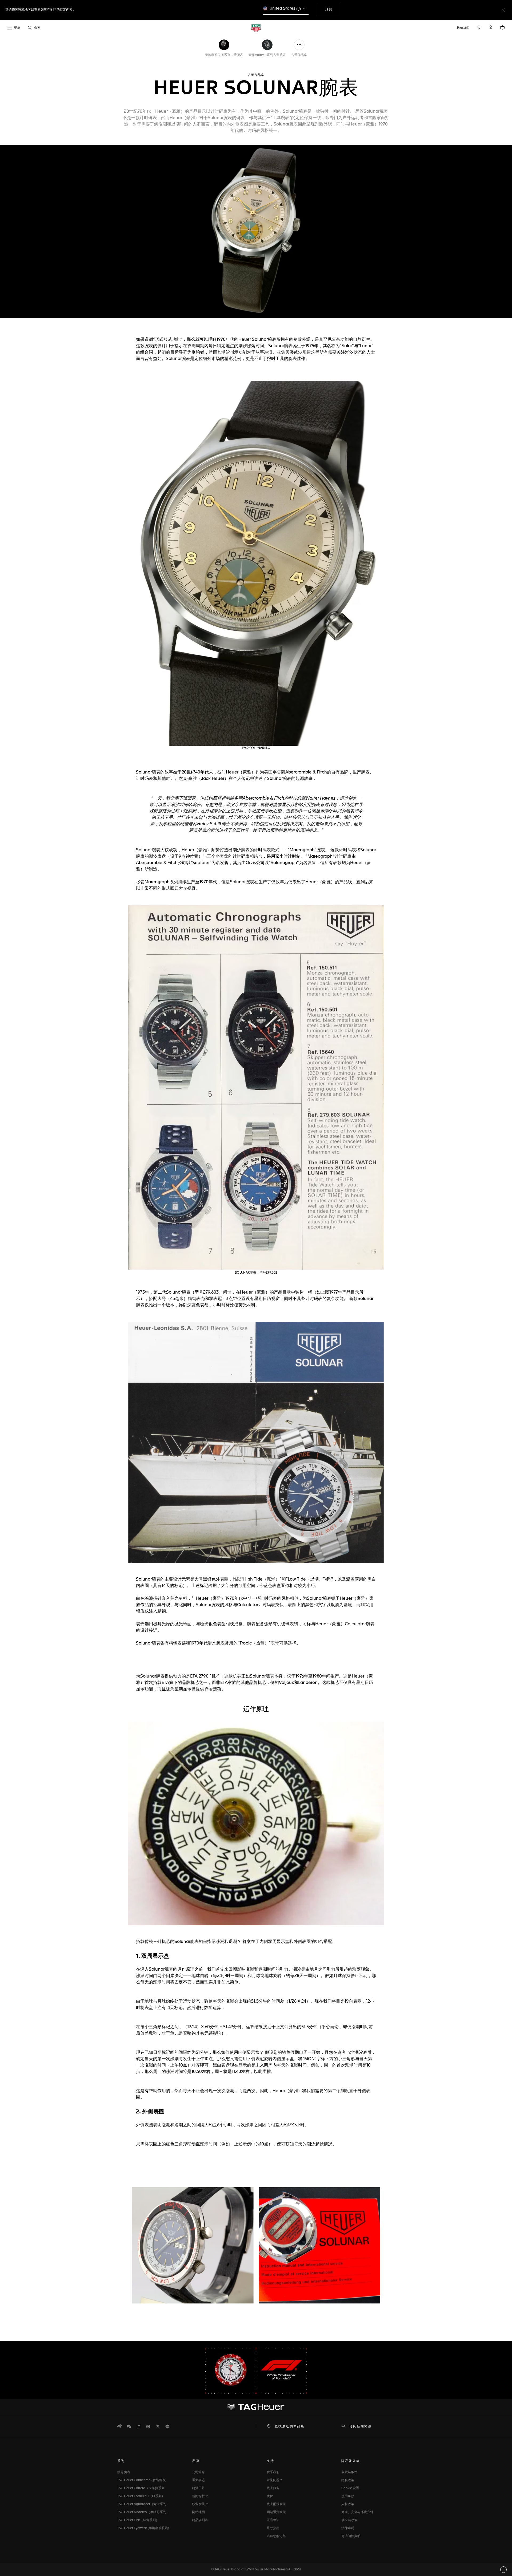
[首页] (256, 28)
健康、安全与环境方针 (357, 2512)
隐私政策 (348, 2480)
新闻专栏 (199, 2496)
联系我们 (273, 2472)
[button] (491, 27)
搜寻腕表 (124, 2472)
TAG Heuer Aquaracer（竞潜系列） (143, 2504)
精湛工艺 (198, 2488)
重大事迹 (198, 2480)
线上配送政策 (276, 2504)
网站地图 (198, 2512)
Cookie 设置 (350, 2488)
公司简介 (198, 2472)
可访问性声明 (351, 2536)
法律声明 (348, 2528)
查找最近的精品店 (290, 2427)
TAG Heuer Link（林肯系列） (138, 2520)
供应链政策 (349, 2520)
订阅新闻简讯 (361, 2427)
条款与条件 (349, 2472)
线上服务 (273, 2488)
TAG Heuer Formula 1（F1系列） (141, 2496)
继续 (333, 10)
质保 (270, 2496)
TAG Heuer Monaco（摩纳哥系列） (143, 2512)
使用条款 (348, 2496)
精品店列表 (200, 2520)
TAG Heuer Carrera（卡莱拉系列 (141, 2488)
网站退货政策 (276, 2512)
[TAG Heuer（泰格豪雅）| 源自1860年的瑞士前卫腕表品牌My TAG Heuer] (256, 2407)
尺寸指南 (273, 2528)
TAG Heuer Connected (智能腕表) (142, 2480)
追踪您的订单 (276, 2536)
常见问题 (273, 2480)
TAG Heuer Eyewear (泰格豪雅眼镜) (143, 2528)
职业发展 (199, 2504)
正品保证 (273, 2520)
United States (283, 8)
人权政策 (348, 2504)
